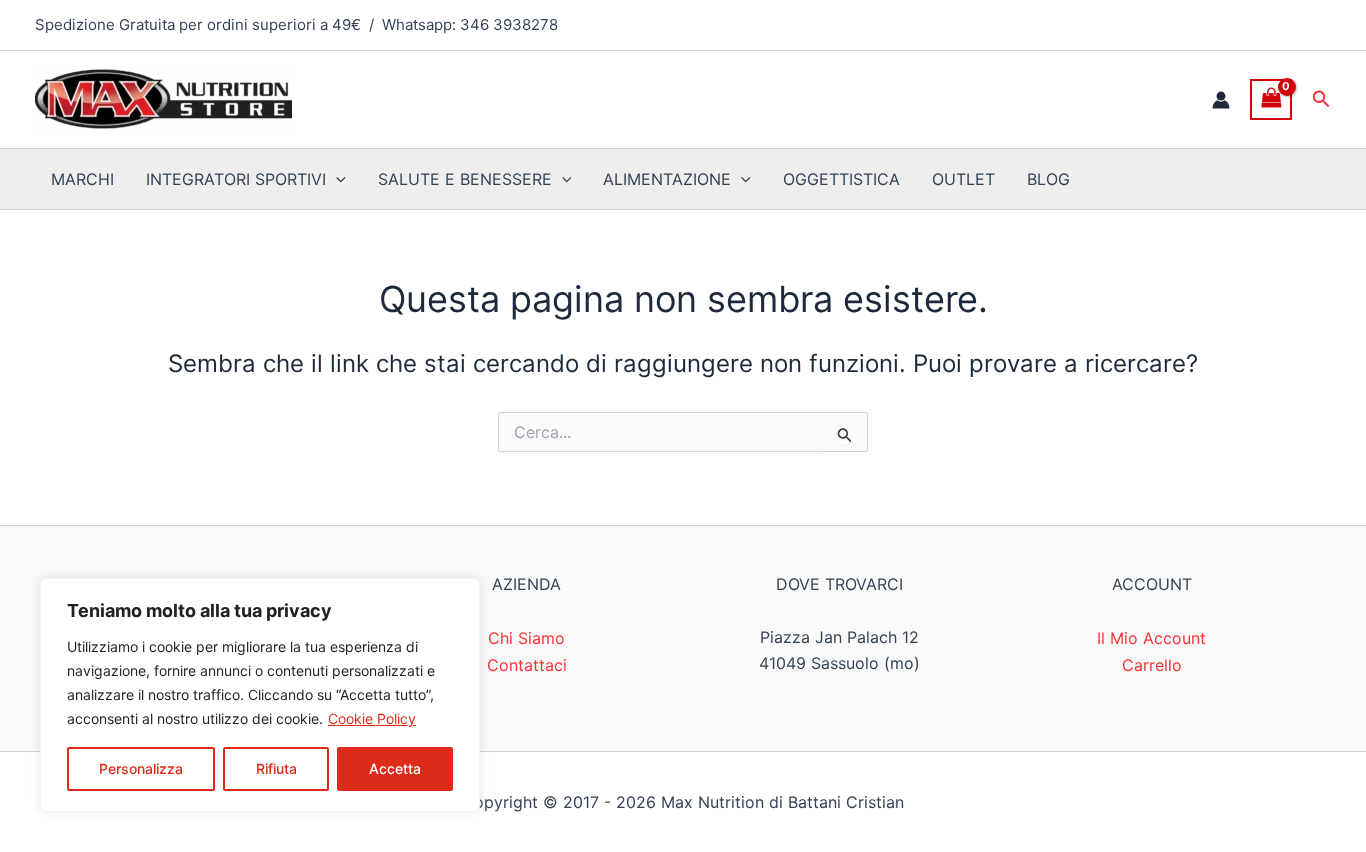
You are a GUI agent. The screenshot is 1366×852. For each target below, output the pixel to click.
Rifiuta (276, 768)
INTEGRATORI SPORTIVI (236, 179)
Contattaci (527, 665)
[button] (1321, 99)
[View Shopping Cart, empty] (1271, 99)
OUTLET (963, 179)
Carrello (1152, 665)
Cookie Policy (372, 718)
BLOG (1048, 179)
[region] (260, 695)
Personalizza (141, 768)
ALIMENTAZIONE (667, 179)
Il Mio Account (1151, 638)
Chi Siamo (526, 638)
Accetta (395, 768)
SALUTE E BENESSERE (465, 179)
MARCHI (82, 179)
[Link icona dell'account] (1221, 100)
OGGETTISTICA (841, 179)
